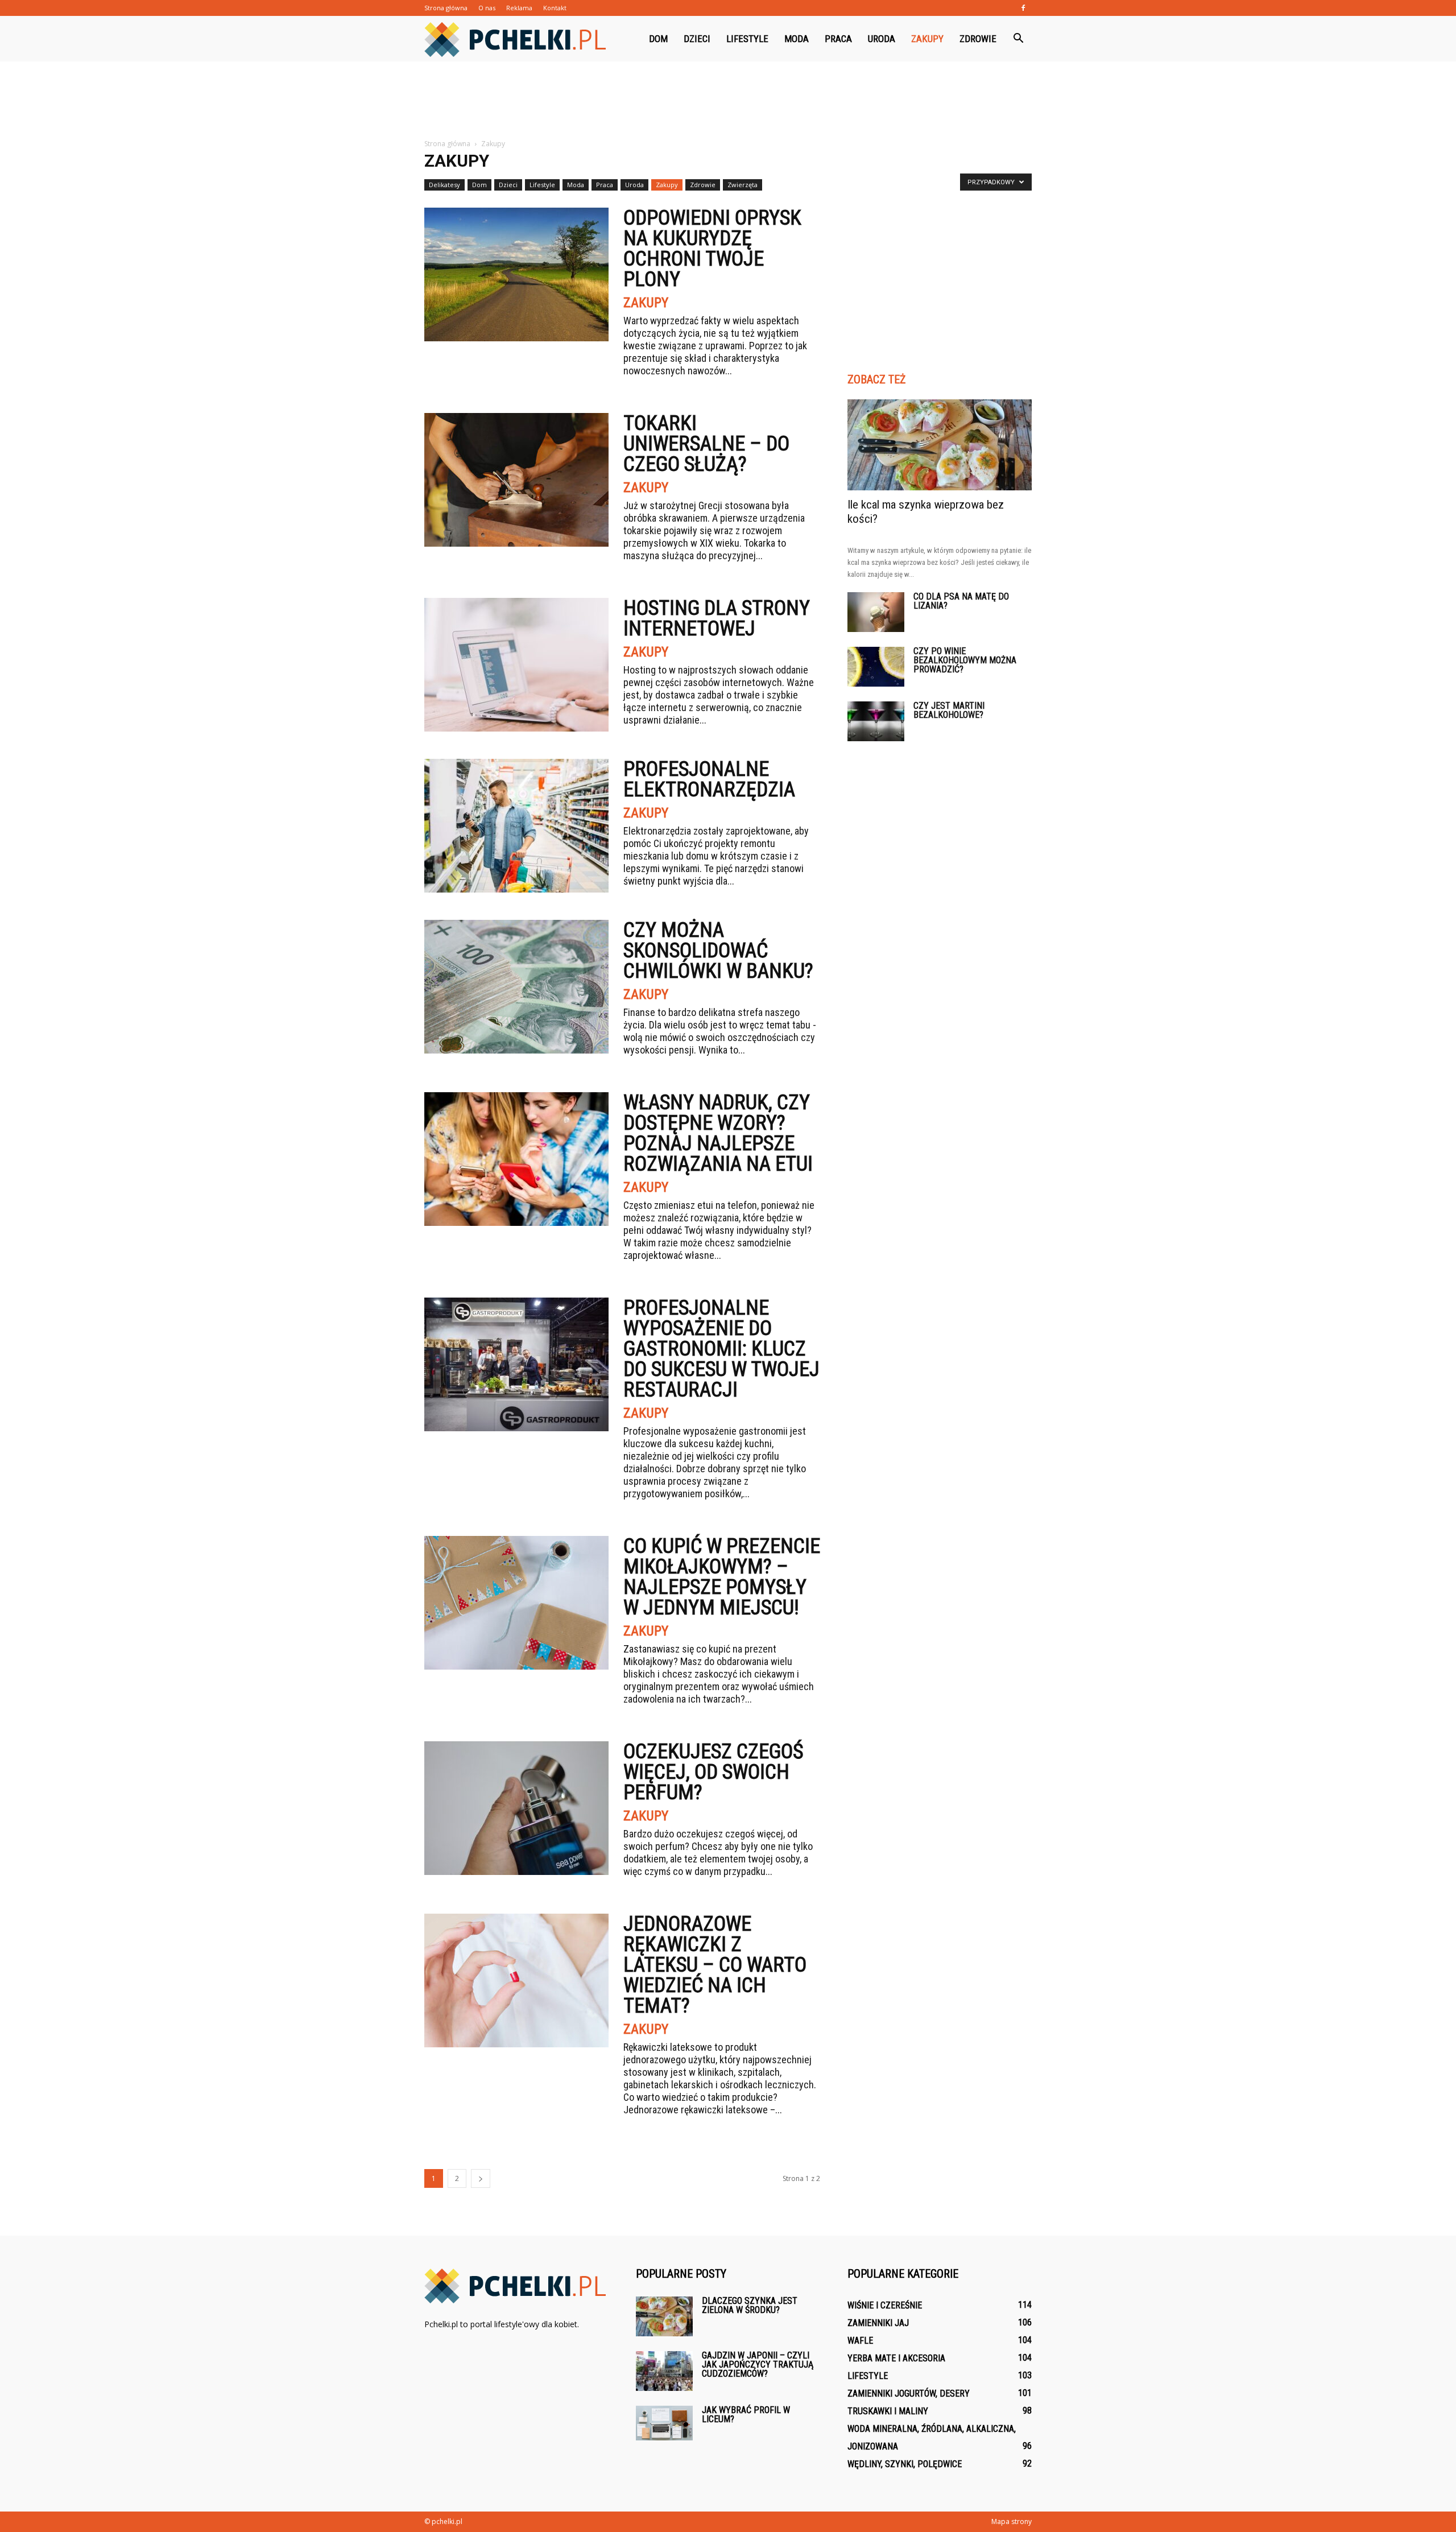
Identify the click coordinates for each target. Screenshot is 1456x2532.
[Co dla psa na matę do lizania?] (876, 612)
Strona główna (446, 8)
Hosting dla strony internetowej (717, 618)
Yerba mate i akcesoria (896, 2358)
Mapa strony (1012, 2521)
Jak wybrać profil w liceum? (746, 2415)
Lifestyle (747, 39)
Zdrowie (978, 39)
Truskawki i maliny (888, 2411)
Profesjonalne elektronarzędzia (709, 779)
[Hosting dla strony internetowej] (516, 665)
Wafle (860, 2341)
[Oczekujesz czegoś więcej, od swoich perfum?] (516, 1808)
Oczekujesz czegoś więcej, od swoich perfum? (713, 1772)
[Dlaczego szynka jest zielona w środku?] (664, 2316)
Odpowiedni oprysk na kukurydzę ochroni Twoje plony (712, 249)
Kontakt (555, 8)
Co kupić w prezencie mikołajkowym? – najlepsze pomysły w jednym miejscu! (722, 1577)
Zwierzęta (743, 185)
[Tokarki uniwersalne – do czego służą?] (516, 480)
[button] (1018, 39)
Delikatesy (444, 185)
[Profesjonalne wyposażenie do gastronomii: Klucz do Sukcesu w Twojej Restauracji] (516, 1364)
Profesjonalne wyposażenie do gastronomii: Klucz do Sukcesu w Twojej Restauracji (721, 1349)
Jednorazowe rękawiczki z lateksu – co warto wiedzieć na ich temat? (715, 1965)
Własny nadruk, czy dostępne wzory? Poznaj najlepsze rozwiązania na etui (718, 1133)
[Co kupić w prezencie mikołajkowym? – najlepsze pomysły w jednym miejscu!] (516, 1603)
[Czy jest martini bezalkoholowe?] (876, 721)
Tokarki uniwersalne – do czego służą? (706, 444)
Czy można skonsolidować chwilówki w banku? (718, 951)
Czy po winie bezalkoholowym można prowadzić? (965, 660)
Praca (838, 39)
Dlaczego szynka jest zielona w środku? (750, 2305)
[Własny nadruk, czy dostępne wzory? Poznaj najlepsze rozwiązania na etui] (516, 1159)
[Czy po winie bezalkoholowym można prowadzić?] (876, 667)
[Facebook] (1023, 8)
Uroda (882, 39)
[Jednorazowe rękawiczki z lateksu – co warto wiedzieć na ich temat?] (516, 1980)
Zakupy (927, 39)
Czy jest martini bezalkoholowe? (949, 710)
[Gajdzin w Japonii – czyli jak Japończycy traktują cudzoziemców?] (664, 2371)
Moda (797, 39)
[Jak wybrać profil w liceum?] (664, 2423)
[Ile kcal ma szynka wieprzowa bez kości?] (940, 445)
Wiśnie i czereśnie (885, 2305)
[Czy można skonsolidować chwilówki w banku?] (516, 987)
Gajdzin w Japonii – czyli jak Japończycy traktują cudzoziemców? (758, 2364)
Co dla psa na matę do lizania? (961, 601)
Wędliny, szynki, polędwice (905, 2464)
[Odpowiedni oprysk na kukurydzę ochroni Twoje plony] (516, 274)
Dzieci (697, 39)
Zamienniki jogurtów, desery (909, 2393)
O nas (487, 8)
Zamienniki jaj (878, 2323)
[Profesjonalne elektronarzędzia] (516, 826)
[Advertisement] (728, 101)
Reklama (519, 8)
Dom (658, 39)
